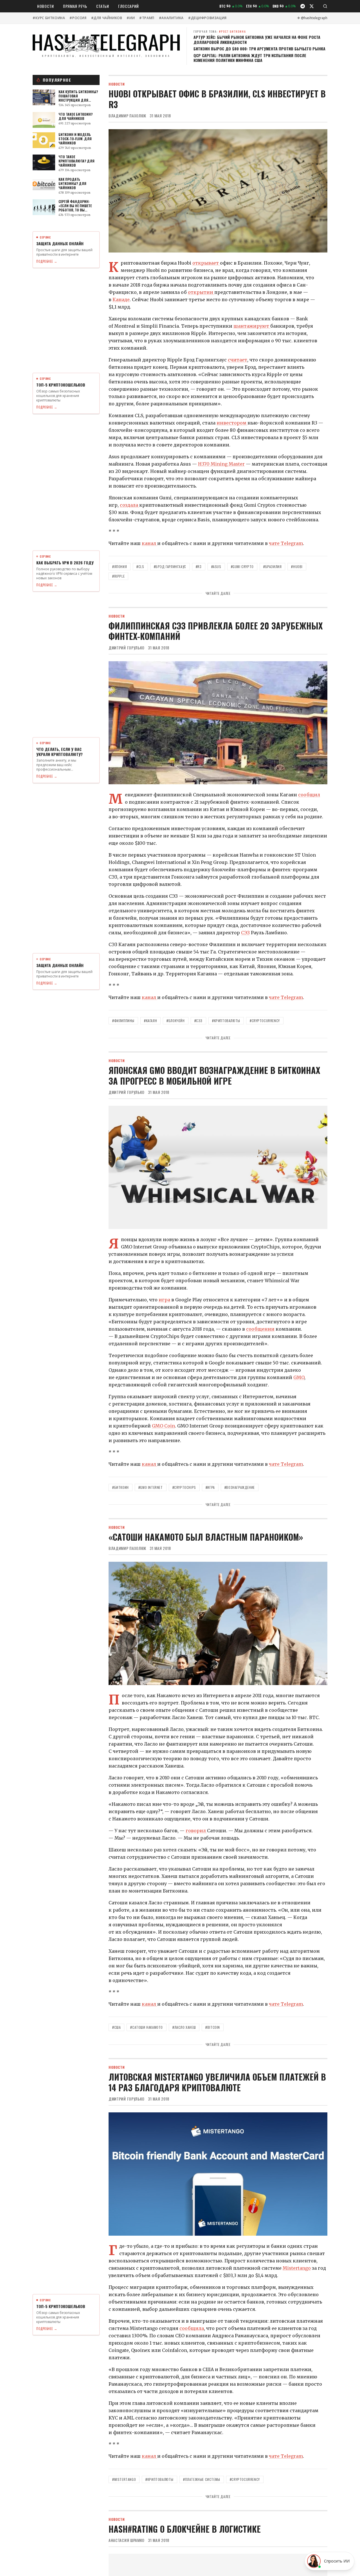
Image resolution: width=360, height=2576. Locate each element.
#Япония (120, 567)
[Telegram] (303, 6)
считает (238, 360)
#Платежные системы (202, 2479)
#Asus (216, 567)
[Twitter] (312, 6)
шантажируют (252, 326)
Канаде (121, 300)
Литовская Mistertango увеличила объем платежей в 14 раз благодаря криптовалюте (217, 2082)
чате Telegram (286, 543)
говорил (196, 1831)
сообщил (309, 795)
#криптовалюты (226, 1021)
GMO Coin (163, 1426)
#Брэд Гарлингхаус (170, 567)
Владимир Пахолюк (127, 116)
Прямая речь (75, 6)
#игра (210, 1487)
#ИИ (131, 18)
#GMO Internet (151, 1487)
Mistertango (297, 2268)
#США (116, 2027)
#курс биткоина (49, 18)
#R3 (199, 567)
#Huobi (297, 567)
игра (164, 1300)
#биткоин (121, 1487)
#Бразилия (272, 567)
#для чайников (107, 18)
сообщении (260, 1329)
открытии (201, 292)
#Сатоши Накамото (147, 2027)
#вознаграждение (240, 1487)
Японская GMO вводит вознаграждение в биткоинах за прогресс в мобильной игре (214, 1075)
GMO (299, 1377)
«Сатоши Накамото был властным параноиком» (206, 1537)
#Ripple (118, 576)
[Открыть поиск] (325, 6)
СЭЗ (245, 933)
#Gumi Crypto (242, 567)
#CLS (140, 567)
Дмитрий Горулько (127, 648)
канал (149, 543)
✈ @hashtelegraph (312, 18)
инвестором (232, 423)
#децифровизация (207, 18)
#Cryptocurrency (265, 1021)
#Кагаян (150, 1021)
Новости (46, 6)
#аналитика (171, 18)
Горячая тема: (220, 31)
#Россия (78, 18)
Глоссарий (129, 6)
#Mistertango (124, 2479)
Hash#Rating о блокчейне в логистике (185, 2529)
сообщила (192, 2328)
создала (130, 505)
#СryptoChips (184, 1487)
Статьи (103, 6)
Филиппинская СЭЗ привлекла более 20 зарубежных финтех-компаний (216, 631)
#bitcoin (213, 2027)
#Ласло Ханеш (184, 2027)
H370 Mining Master (221, 464)
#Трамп (147, 18)
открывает (206, 263)
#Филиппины (123, 1021)
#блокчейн (175, 1021)
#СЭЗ (198, 1021)
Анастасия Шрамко (127, 2540)
